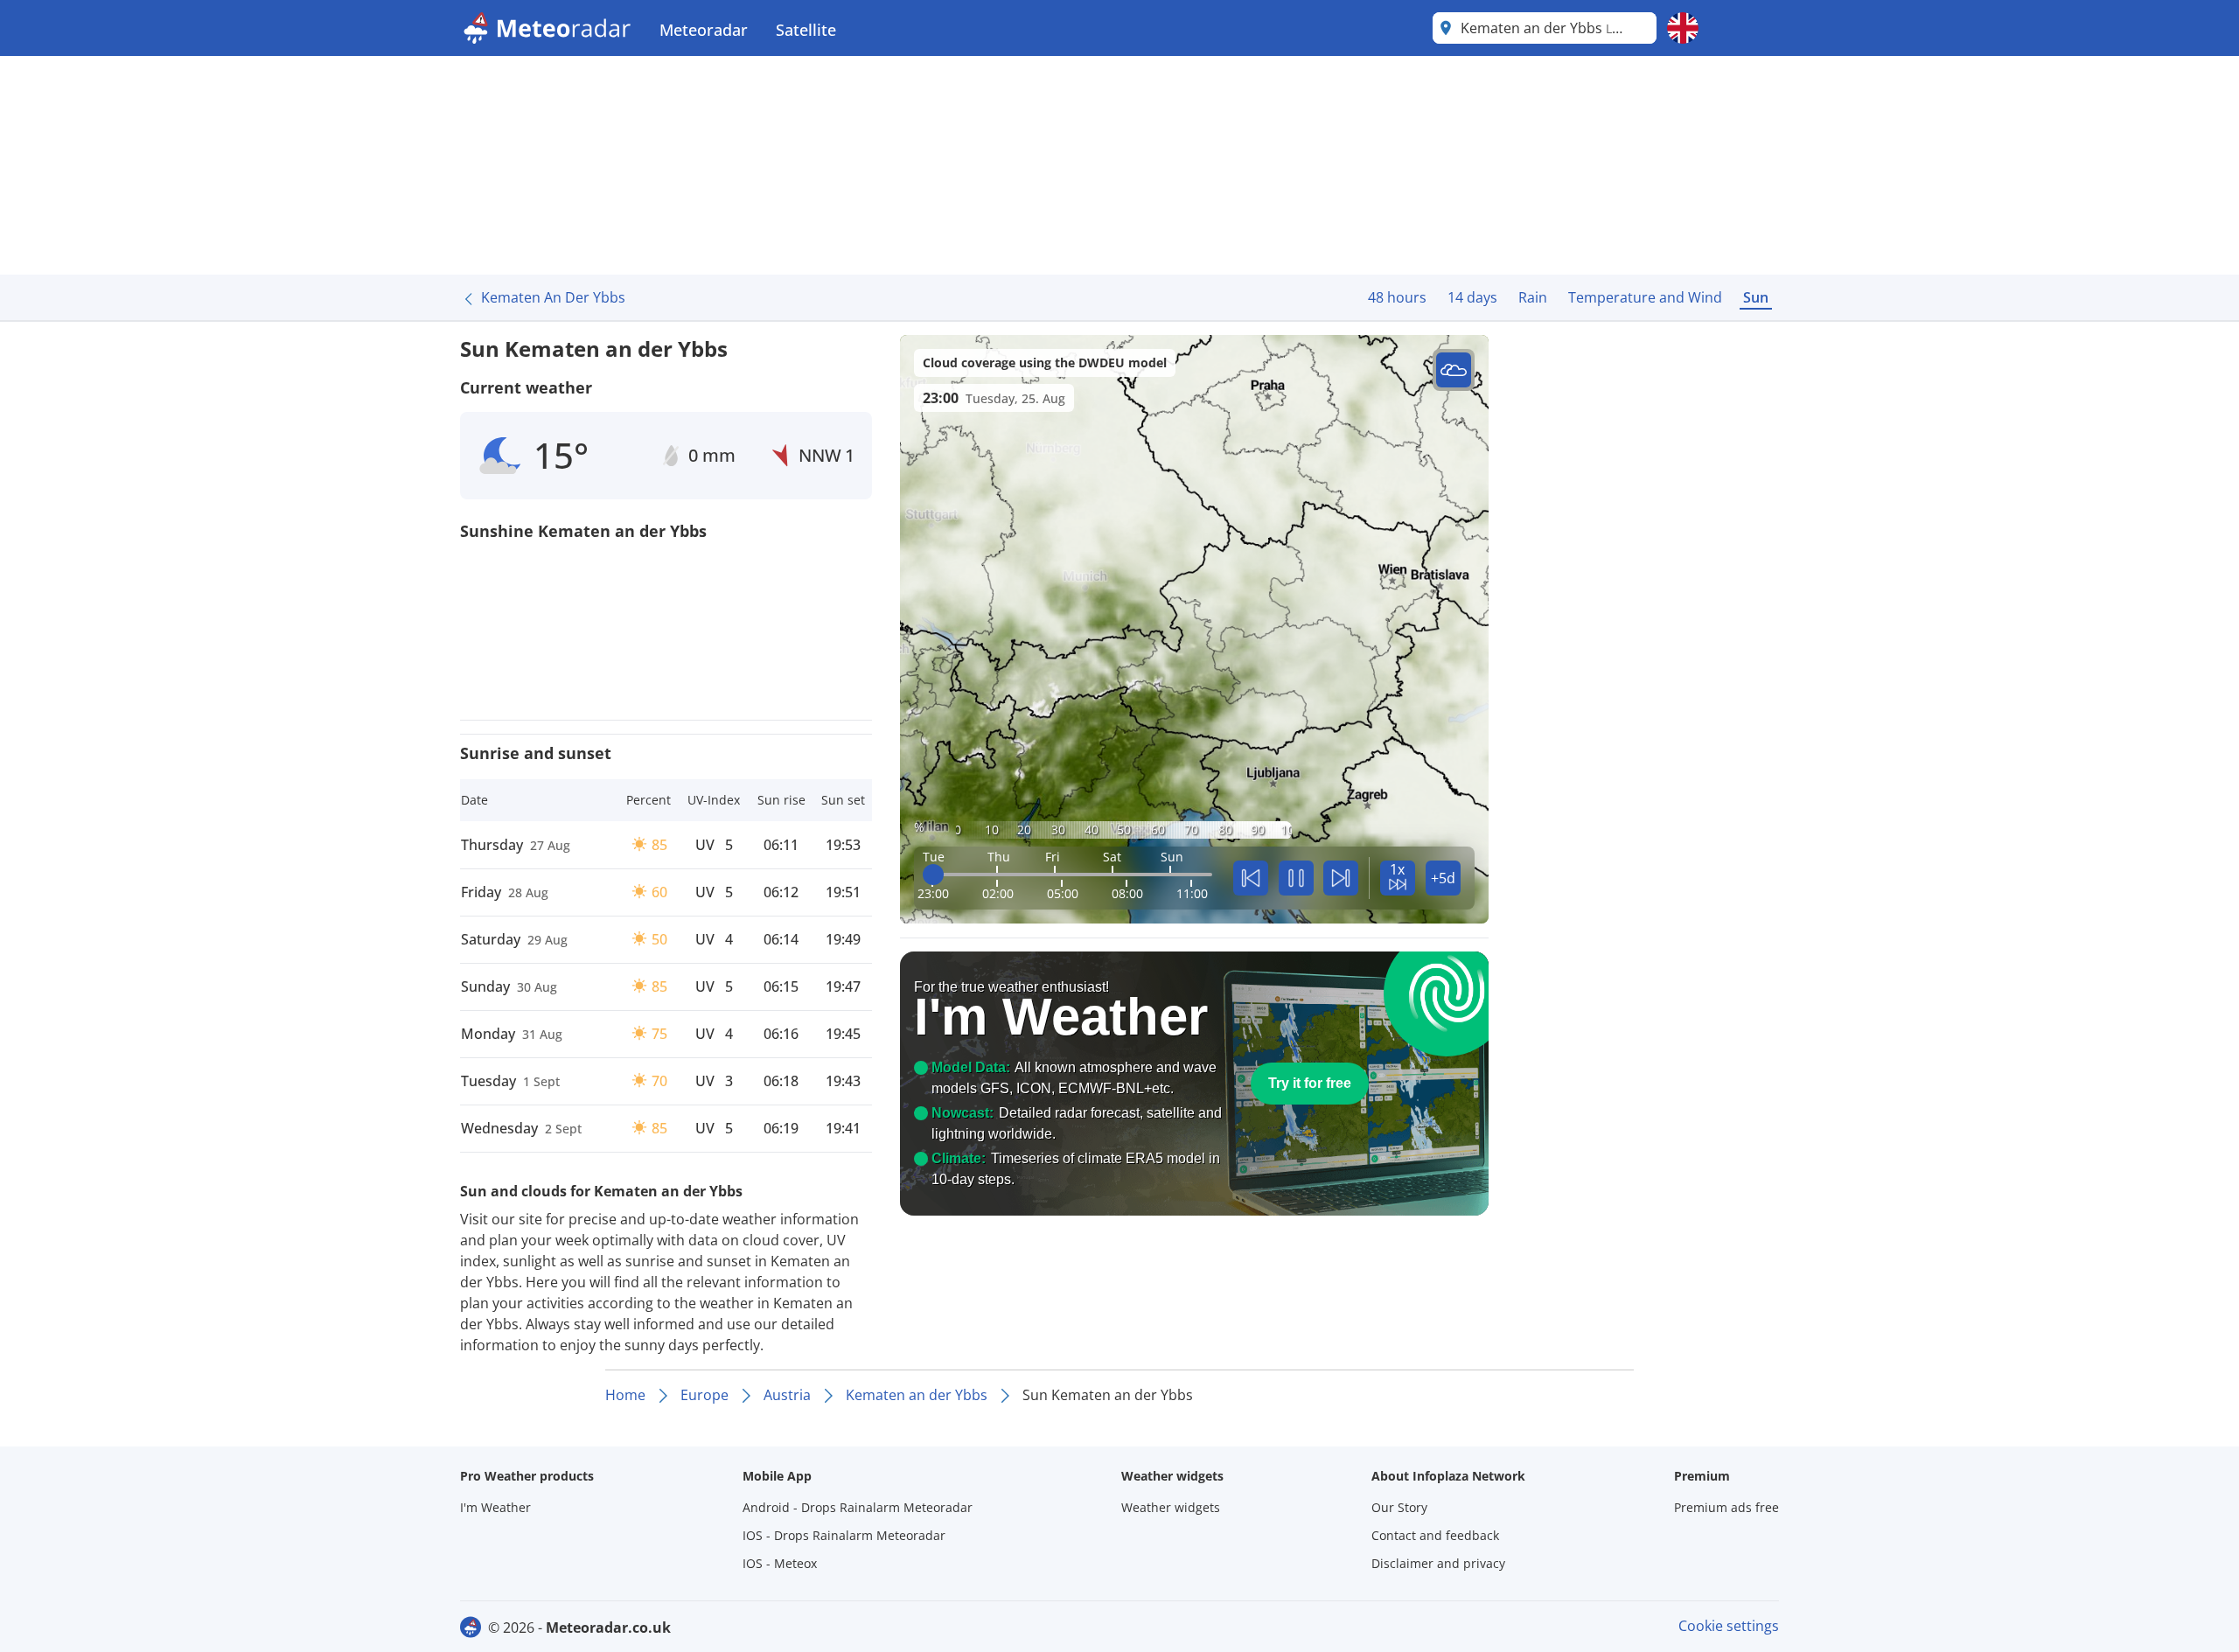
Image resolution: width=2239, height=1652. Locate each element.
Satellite (806, 30)
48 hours (1397, 297)
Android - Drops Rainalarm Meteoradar (858, 1507)
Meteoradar (704, 30)
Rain (1533, 297)
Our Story (1399, 1507)
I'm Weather (495, 1507)
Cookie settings (1729, 1626)
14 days (1472, 297)
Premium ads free (1726, 1507)
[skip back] (1251, 878)
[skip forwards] (1341, 878)
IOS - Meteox (780, 1563)
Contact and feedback (1435, 1535)
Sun (1756, 297)
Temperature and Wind (1645, 297)
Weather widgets (1171, 1507)
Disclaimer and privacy (1438, 1563)
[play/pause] (1296, 878)
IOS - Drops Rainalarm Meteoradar (844, 1535)
